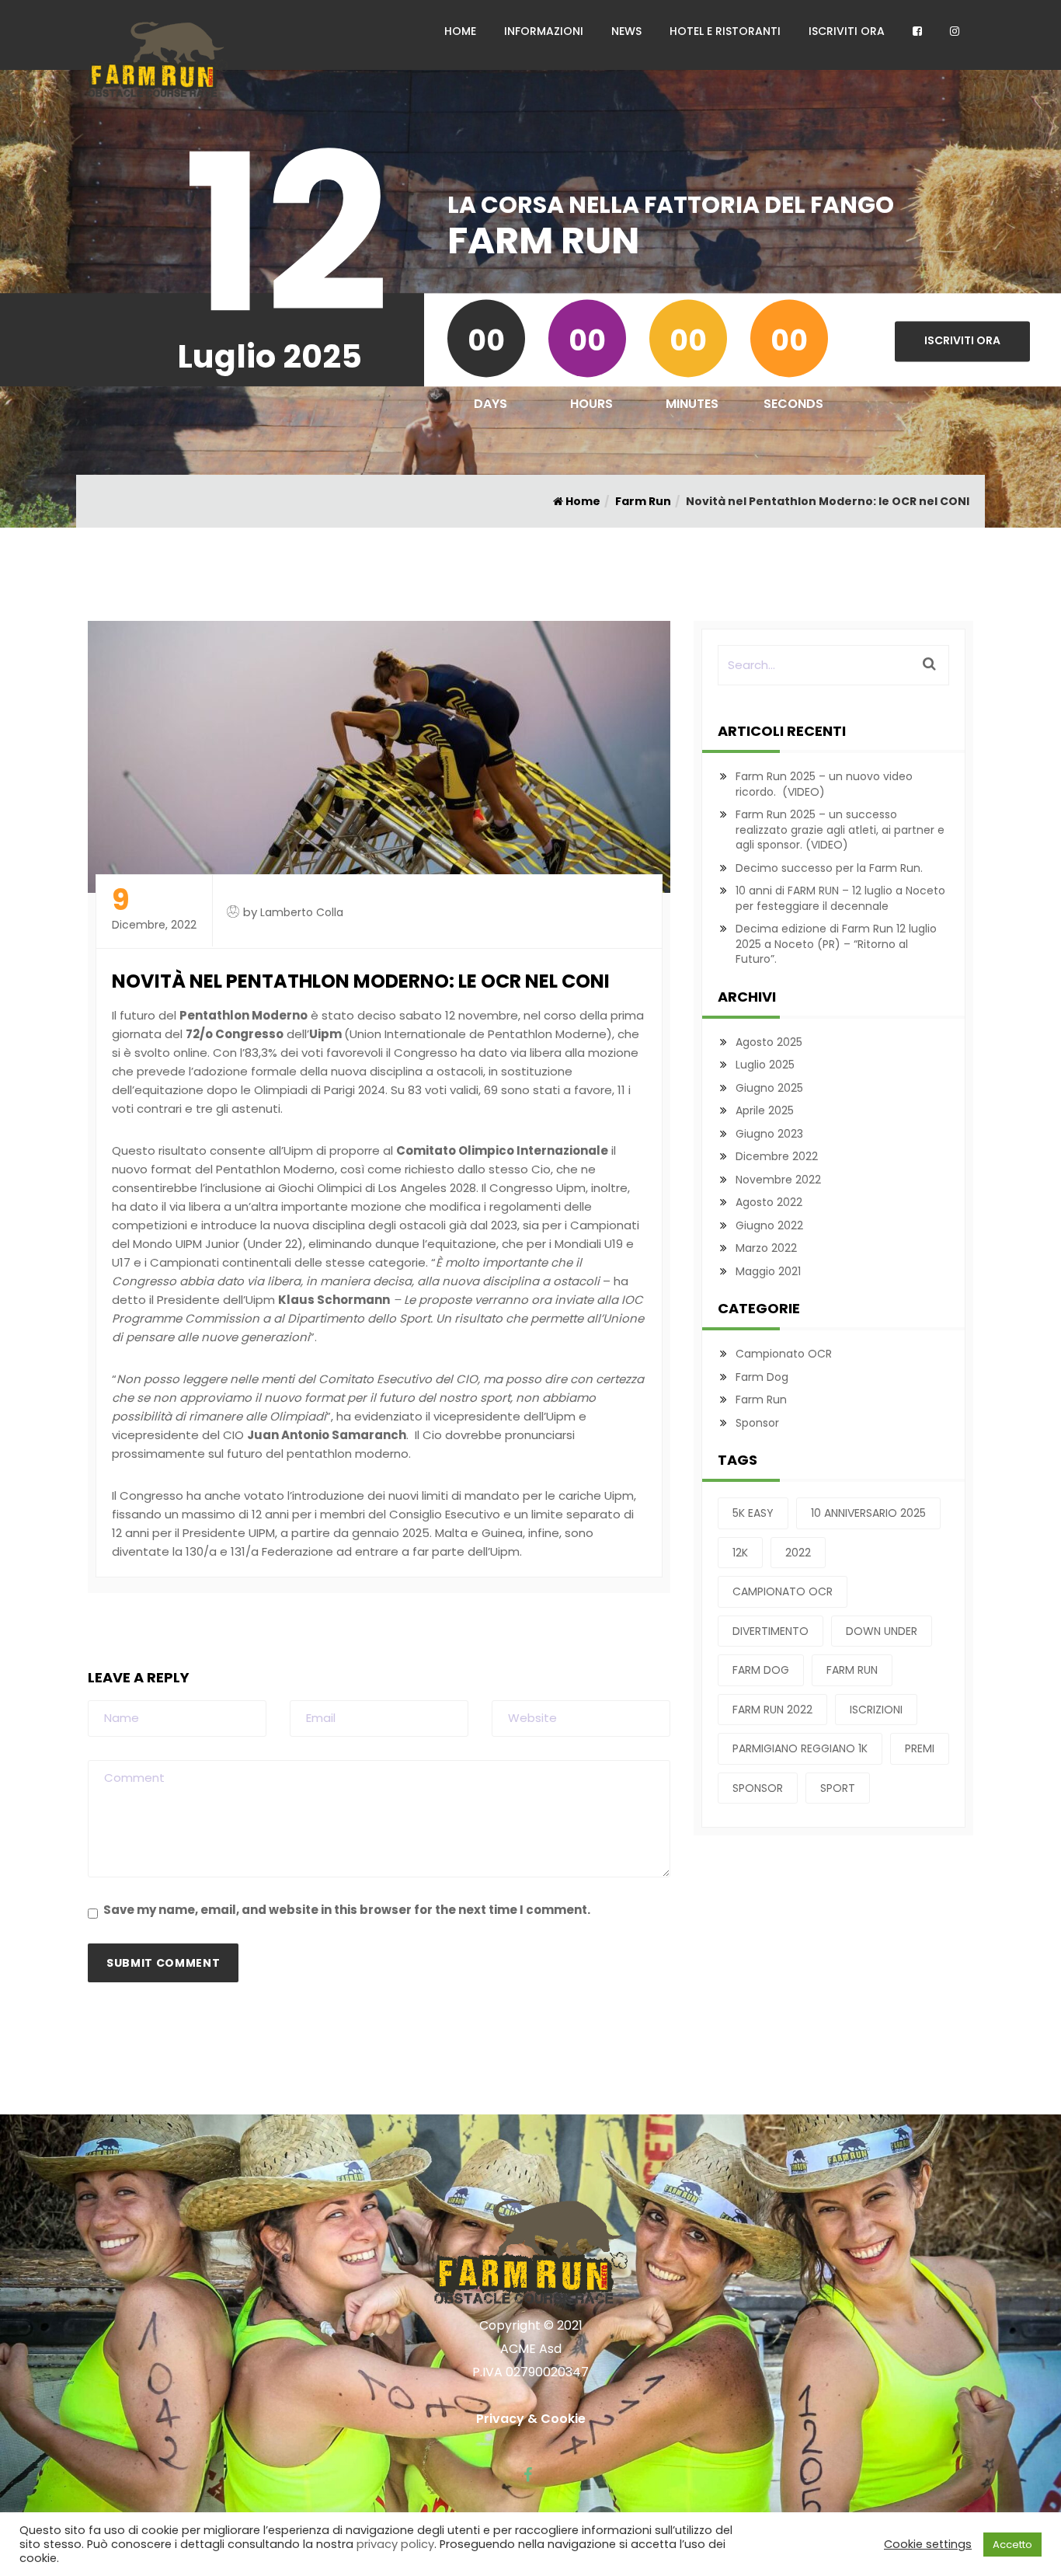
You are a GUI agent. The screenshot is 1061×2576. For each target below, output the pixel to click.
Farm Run (643, 501)
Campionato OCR (784, 1354)
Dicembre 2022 (777, 1156)
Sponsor (757, 1423)
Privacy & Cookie (531, 2419)
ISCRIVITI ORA (847, 31)
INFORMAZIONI (544, 31)
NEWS (626, 31)
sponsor (758, 1788)
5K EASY (753, 1513)
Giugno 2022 (769, 1225)
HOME (460, 31)
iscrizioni (876, 1710)
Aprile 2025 (765, 1110)
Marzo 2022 (766, 1248)
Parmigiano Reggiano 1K (800, 1748)
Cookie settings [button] (928, 2544)
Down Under (882, 1631)
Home (582, 501)
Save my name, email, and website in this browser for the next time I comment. (347, 1910)
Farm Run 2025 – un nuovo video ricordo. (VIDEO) (824, 784)
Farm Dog (762, 1377)
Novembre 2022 (778, 1180)
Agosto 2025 (769, 1042)
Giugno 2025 (769, 1088)
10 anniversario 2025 (868, 1513)
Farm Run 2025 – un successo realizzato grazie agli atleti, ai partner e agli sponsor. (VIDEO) (840, 830)
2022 (798, 1553)
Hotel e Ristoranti (725, 31)
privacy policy (395, 2544)
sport (838, 1788)
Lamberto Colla (302, 912)
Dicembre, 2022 (154, 910)
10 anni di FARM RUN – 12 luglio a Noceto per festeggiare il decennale (840, 898)
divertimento (771, 1631)
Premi (920, 1748)
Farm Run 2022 (772, 1710)
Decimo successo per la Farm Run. (829, 868)
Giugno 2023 (769, 1134)
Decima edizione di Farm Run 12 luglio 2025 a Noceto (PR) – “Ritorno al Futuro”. (836, 944)
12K (740, 1553)
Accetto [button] (1012, 2545)
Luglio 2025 (765, 1065)
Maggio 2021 (768, 1271)
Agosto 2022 (769, 1202)
